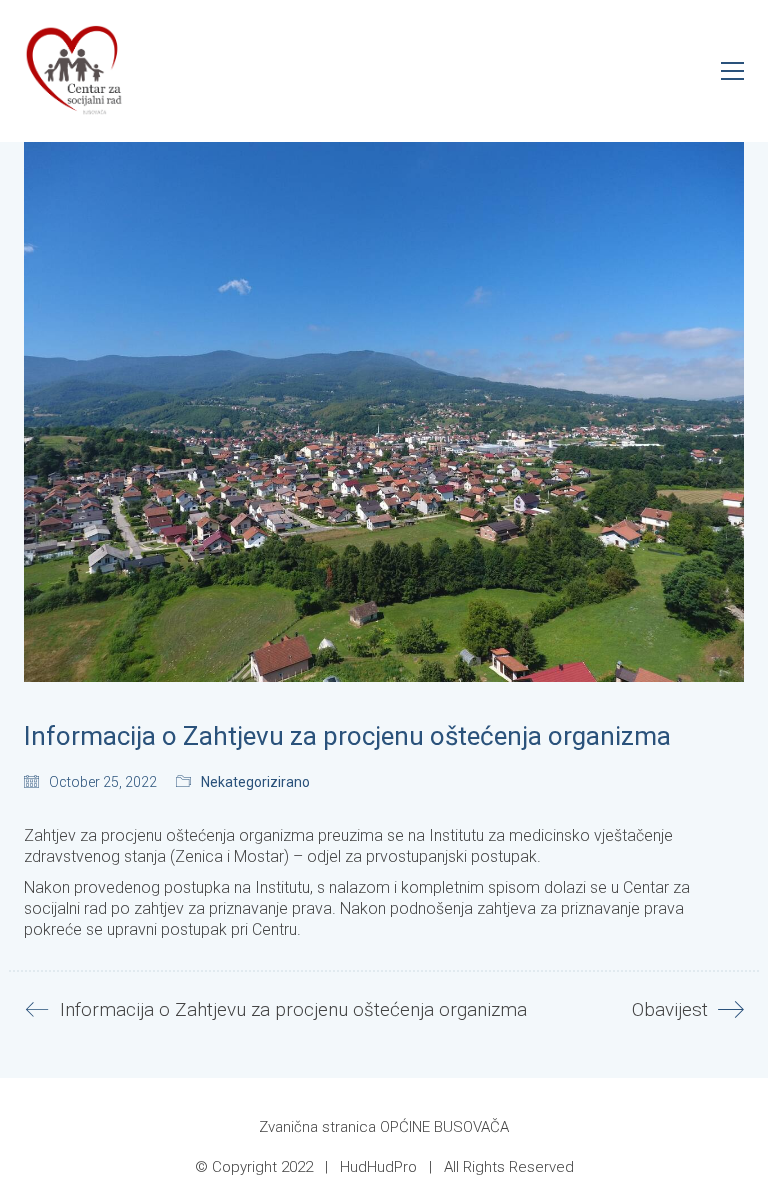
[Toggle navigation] (732, 71)
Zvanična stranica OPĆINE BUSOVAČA (384, 1127)
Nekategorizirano (255, 782)
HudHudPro (378, 1167)
